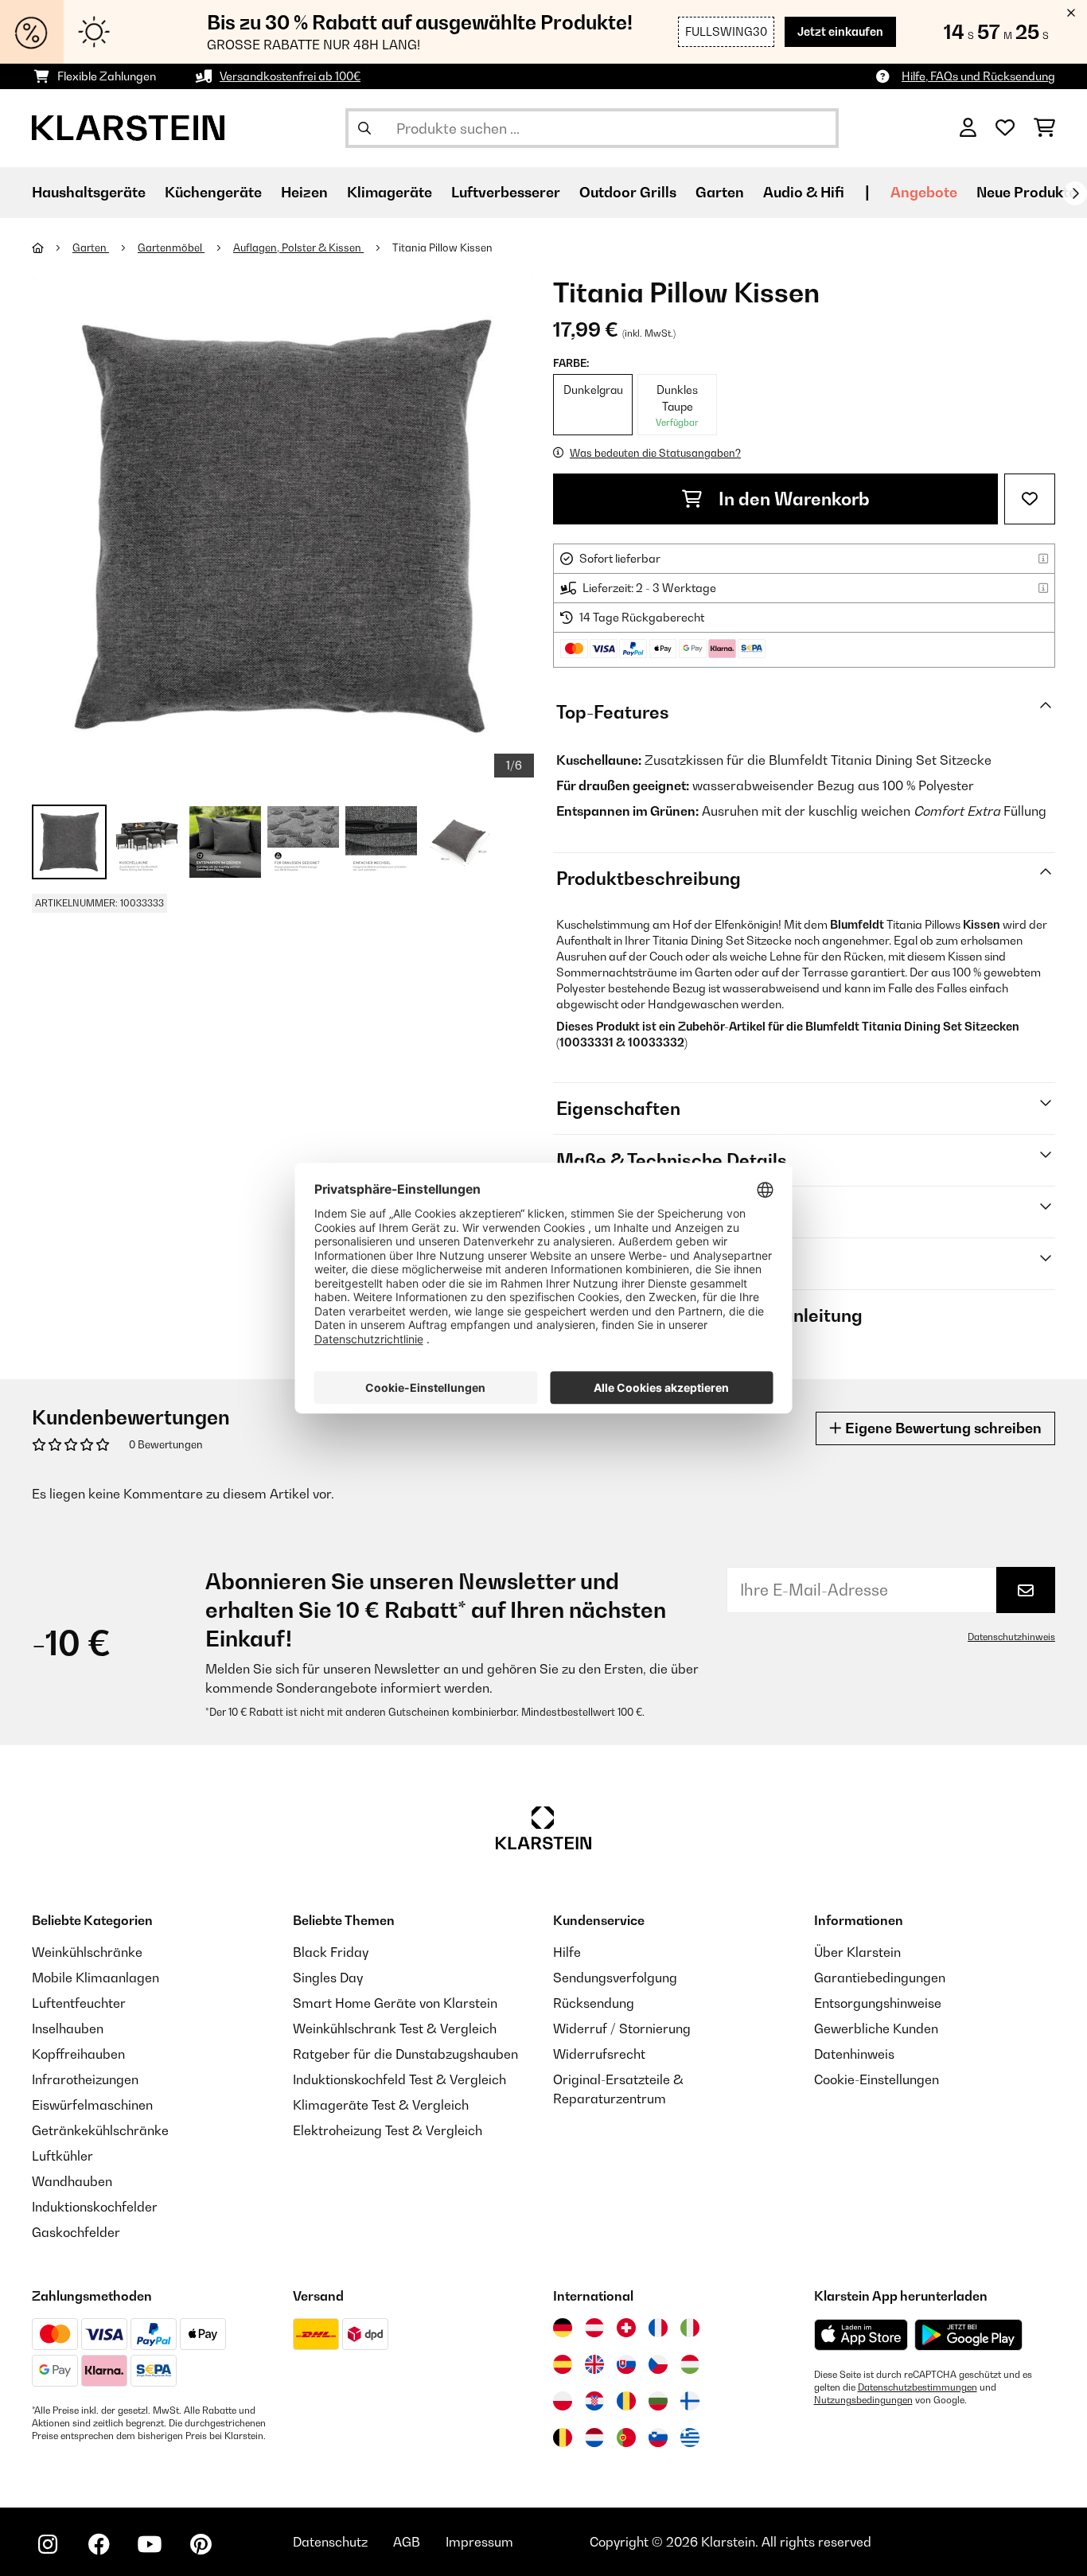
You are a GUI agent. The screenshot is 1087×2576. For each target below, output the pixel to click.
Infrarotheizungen (85, 2079)
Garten (91, 247)
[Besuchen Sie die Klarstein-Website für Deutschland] (563, 2328)
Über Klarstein (857, 1952)
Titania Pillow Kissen (442, 247)
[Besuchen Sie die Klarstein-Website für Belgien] (563, 2438)
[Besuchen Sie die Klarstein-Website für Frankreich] (658, 2328)
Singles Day (328, 1978)
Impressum (479, 2542)
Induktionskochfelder (95, 2207)
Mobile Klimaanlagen (95, 1978)
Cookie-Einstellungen (877, 2079)
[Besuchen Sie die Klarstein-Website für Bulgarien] (658, 2401)
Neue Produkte (1027, 192)
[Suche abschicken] (364, 128)
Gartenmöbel (171, 247)
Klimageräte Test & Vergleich (381, 2105)
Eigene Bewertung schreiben (942, 1428)
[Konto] (968, 128)
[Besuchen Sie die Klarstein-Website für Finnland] (690, 2401)
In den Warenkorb (792, 499)
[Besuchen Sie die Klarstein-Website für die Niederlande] (594, 2438)
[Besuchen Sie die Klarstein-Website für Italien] (690, 2328)
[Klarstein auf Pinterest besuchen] (201, 2544)
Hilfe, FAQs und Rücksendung (978, 76)
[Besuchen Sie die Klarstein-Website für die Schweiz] (626, 2328)
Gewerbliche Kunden (876, 2028)
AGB (407, 2542)
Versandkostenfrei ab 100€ (290, 76)
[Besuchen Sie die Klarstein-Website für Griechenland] (690, 2438)
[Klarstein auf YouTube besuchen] (150, 2544)
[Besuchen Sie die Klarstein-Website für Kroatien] (594, 2401)
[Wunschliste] (1005, 128)
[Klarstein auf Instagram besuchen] (48, 2544)
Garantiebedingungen (880, 1978)
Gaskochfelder (76, 2232)
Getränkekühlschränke (100, 2130)
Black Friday (331, 1952)
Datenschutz (330, 2542)
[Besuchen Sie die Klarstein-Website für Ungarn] (690, 2364)
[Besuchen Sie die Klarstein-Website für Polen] (563, 2401)
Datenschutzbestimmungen (918, 2387)
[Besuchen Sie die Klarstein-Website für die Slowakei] (626, 2364)
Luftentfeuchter (79, 2003)
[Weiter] (1075, 193)
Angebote (924, 192)
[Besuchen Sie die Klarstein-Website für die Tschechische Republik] (658, 2364)
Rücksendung (594, 2003)
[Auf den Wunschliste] (1030, 499)
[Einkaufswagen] (1044, 128)
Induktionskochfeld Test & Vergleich (399, 2079)
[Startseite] (52, 247)
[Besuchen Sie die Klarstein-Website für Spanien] (563, 2364)
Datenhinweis (854, 2054)
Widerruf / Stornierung (622, 2028)
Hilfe (567, 1952)
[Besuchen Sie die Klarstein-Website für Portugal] (626, 2438)
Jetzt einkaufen (840, 31)
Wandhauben (72, 2181)
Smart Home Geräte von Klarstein (395, 2003)
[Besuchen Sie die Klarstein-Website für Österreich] (594, 2328)
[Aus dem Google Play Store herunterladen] (969, 2335)
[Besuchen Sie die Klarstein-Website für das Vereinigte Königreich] (594, 2364)
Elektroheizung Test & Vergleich (388, 2130)
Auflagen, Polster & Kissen (298, 247)
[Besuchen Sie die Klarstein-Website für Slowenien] (658, 2438)
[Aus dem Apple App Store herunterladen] (861, 2334)
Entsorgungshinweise (878, 2003)
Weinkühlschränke (87, 1952)
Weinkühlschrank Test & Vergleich (395, 2028)
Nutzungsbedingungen (863, 2400)
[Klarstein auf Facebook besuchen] (99, 2544)
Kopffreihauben (78, 2054)
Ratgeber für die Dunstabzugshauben (405, 2054)
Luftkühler (62, 2156)
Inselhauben (68, 2028)
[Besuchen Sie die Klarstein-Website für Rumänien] (626, 2401)
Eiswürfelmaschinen (92, 2105)
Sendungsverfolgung (615, 1978)
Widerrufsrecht (599, 2054)
